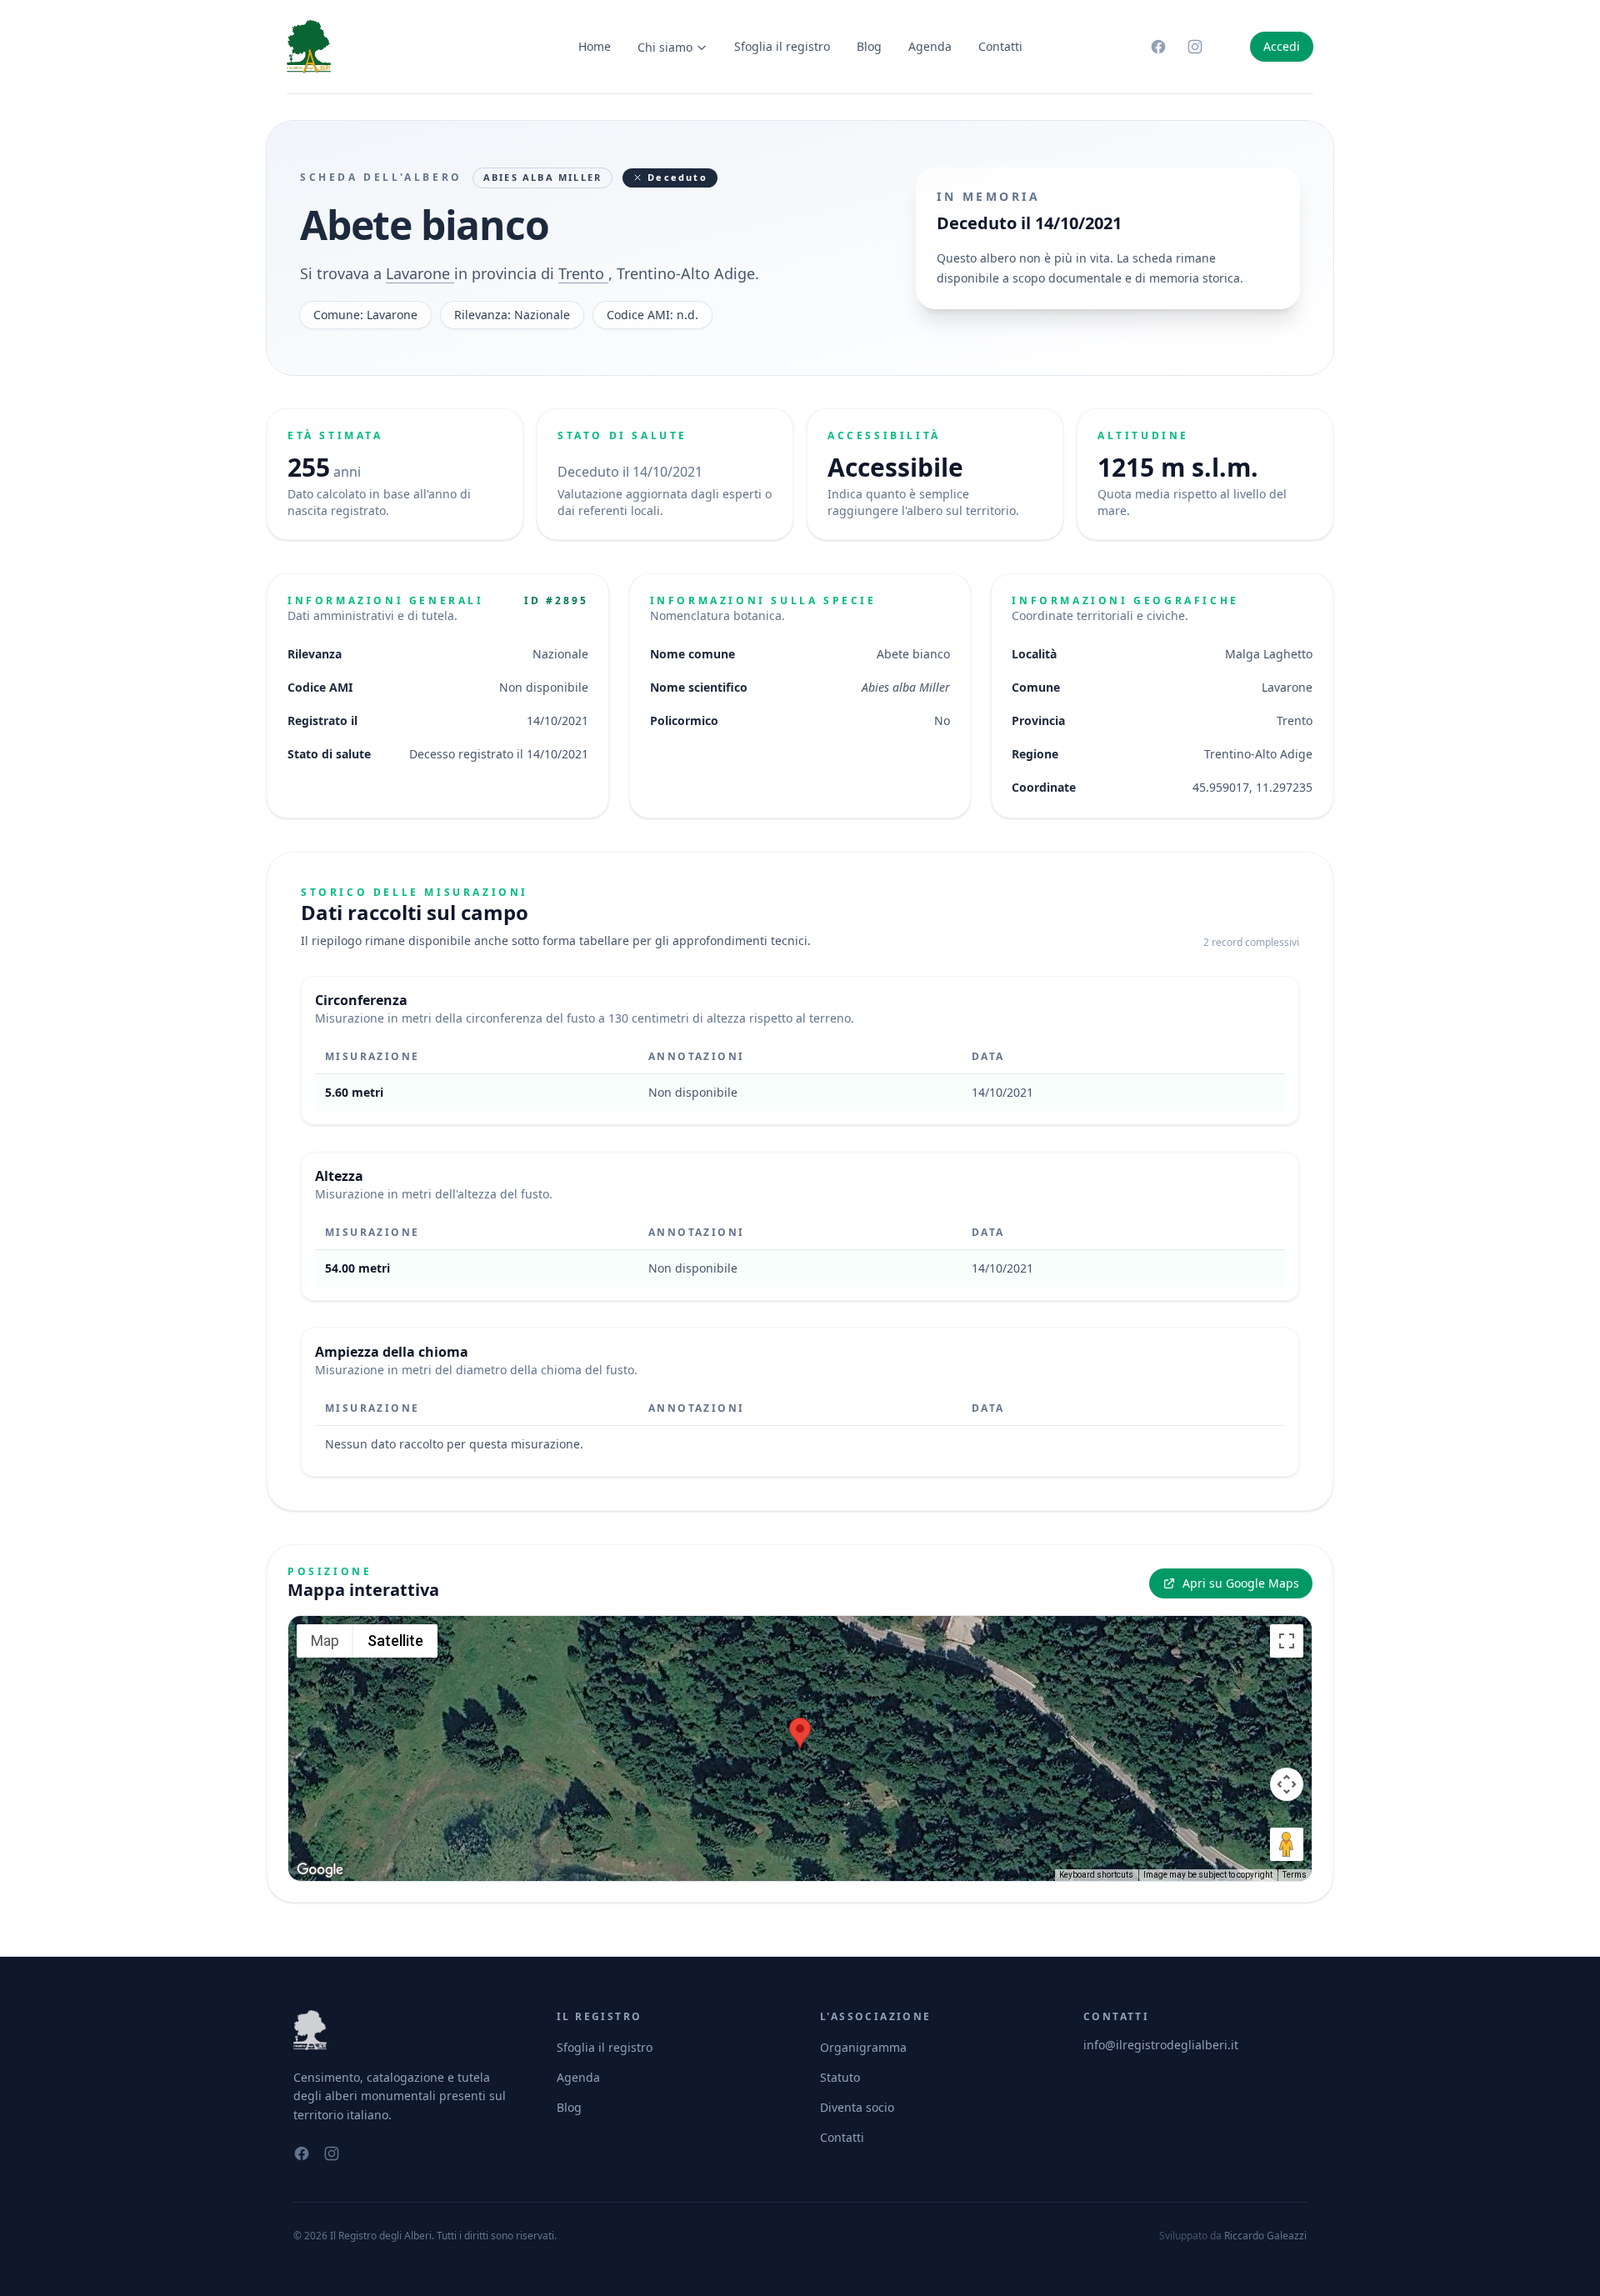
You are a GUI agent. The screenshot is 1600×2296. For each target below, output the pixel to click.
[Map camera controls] (1287, 1784)
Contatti (1000, 46)
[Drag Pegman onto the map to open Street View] (1287, 1844)
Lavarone (420, 273)
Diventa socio (857, 2107)
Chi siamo (665, 47)
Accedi (1282, 46)
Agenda (930, 46)
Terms (1295, 1875)
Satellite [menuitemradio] (395, 1641)
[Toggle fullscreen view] (1287, 1641)
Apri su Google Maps (1241, 1583)
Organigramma (863, 2047)
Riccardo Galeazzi (1265, 2236)
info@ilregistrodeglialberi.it (1161, 2045)
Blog (869, 46)
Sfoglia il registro (782, 46)
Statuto (840, 2077)
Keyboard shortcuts (1096, 1875)
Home (595, 46)
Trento (583, 273)
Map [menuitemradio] (325, 1641)
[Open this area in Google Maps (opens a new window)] (320, 1870)
